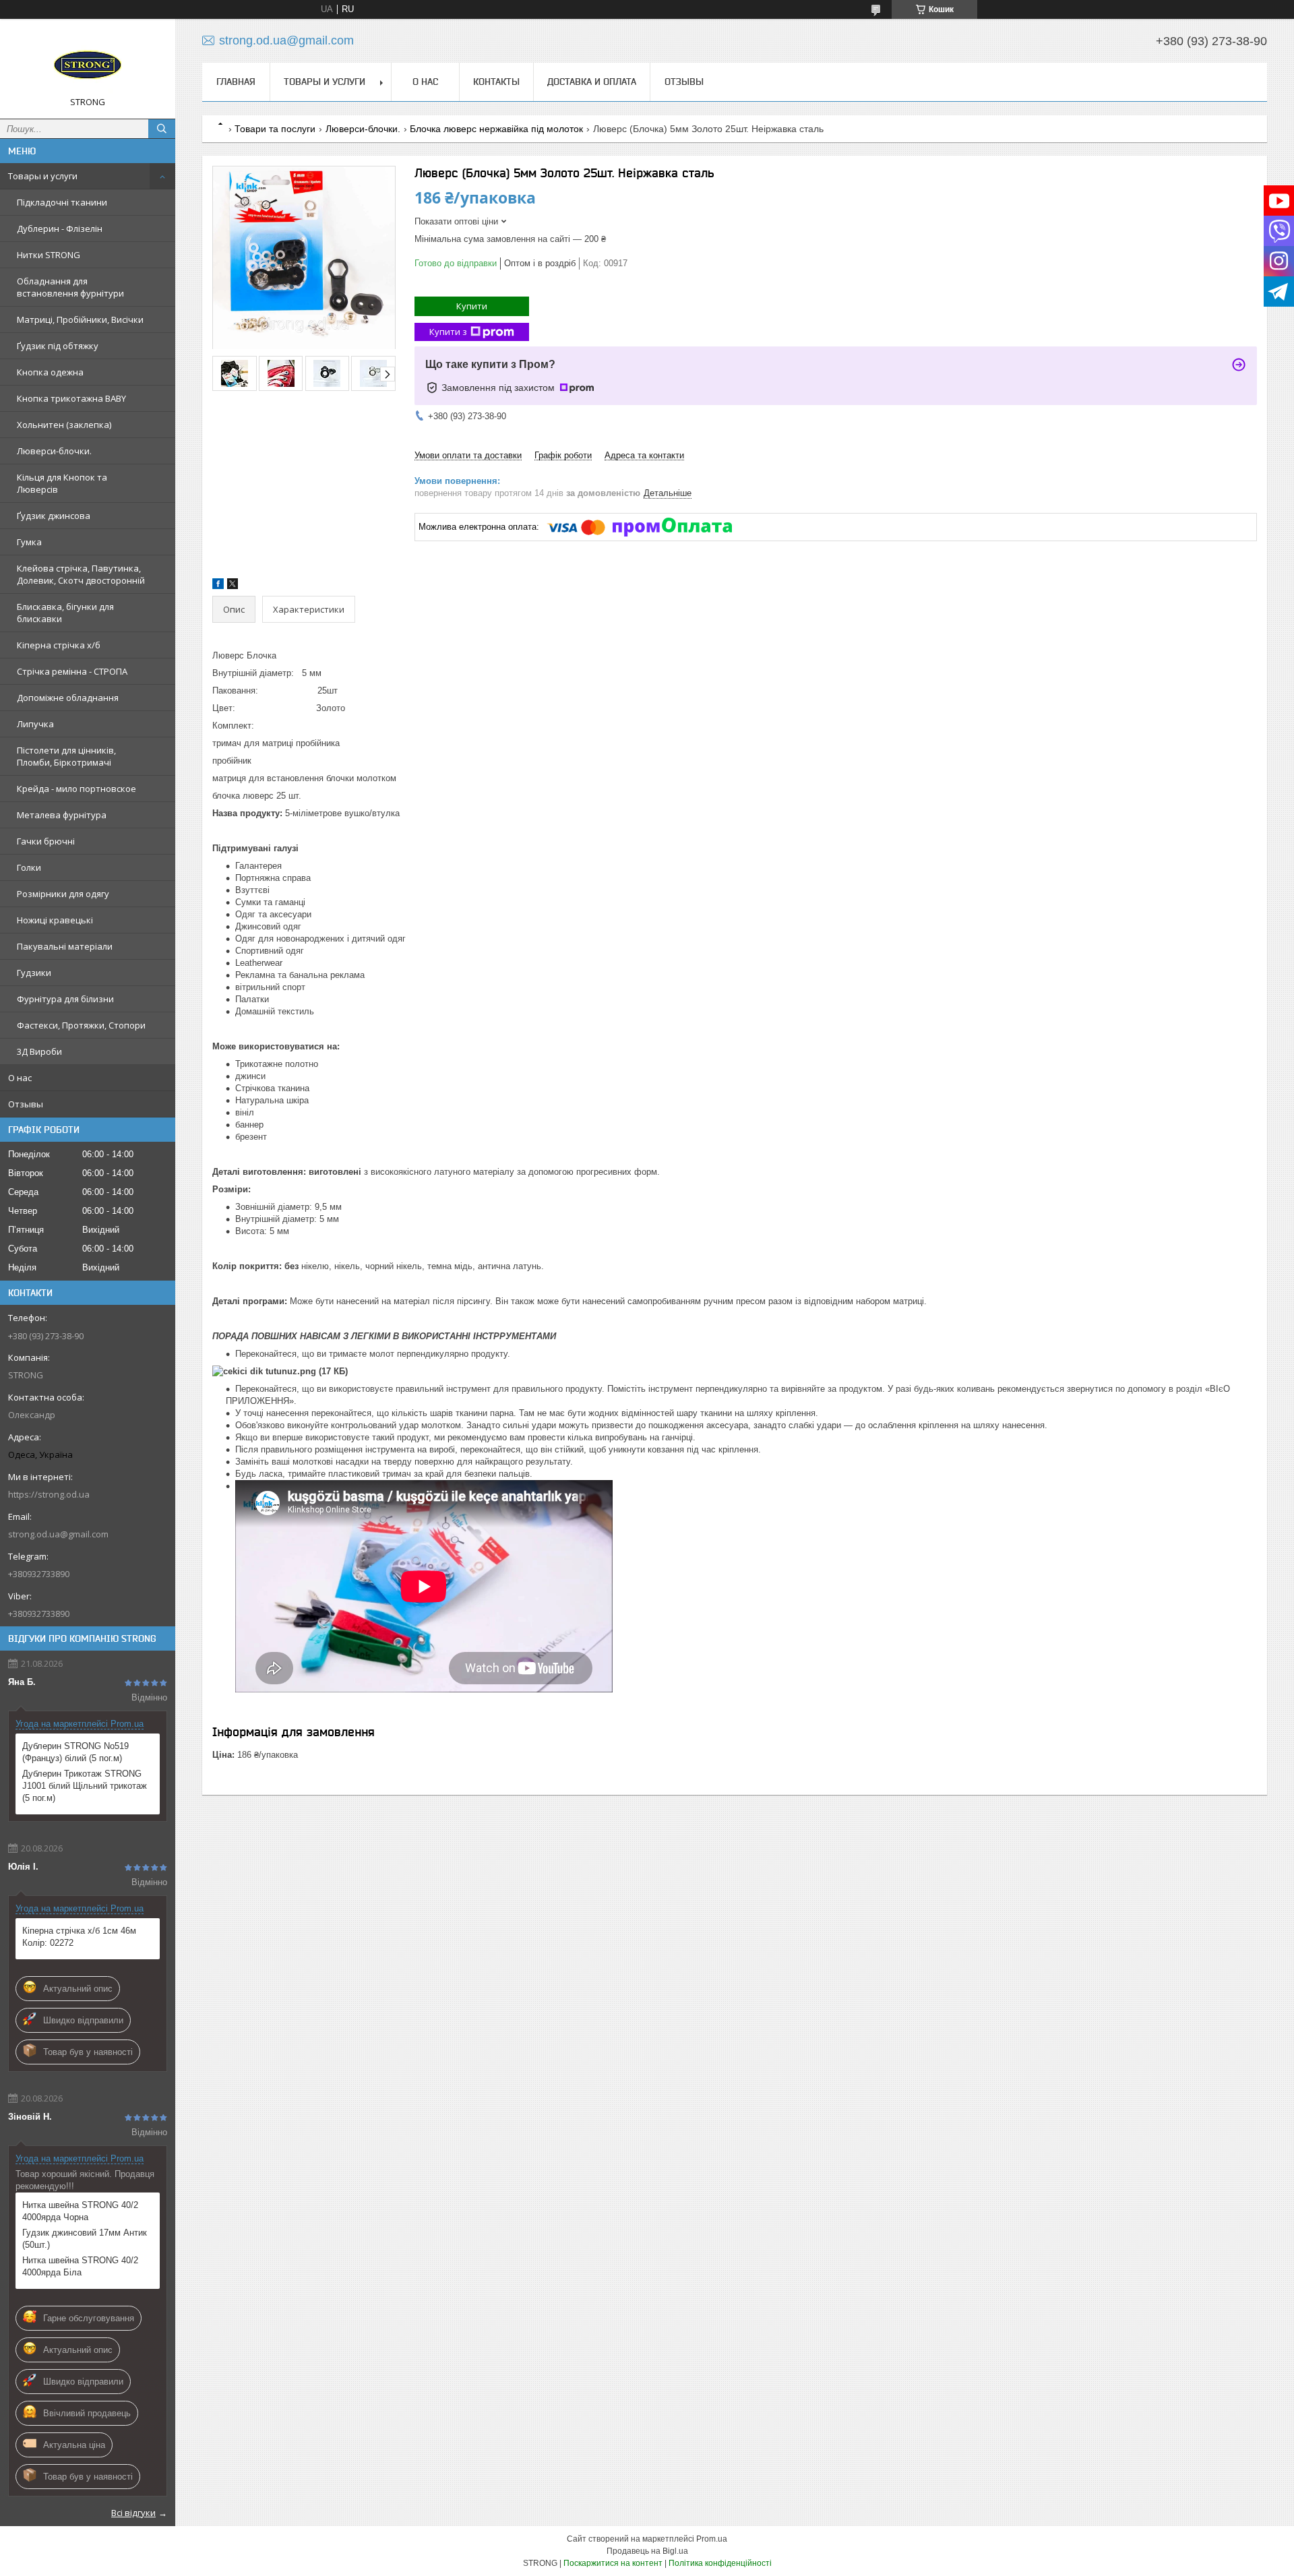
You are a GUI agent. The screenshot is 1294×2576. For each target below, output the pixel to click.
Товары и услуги (43, 176)
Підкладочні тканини (62, 202)
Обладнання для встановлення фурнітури (70, 287)
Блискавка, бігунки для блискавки (65, 613)
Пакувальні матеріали (65, 946)
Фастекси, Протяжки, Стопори (81, 1025)
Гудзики (34, 973)
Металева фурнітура (62, 815)
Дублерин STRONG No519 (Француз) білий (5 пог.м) (75, 1752)
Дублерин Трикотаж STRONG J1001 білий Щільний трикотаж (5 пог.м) (85, 1786)
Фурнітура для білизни (65, 999)
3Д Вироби (39, 1051)
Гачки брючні (46, 841)
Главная (236, 82)
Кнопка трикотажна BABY (71, 398)
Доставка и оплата (592, 82)
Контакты (496, 82)
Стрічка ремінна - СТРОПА (72, 671)
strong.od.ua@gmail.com (58, 1534)
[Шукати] (162, 129)
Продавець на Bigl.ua (647, 2551)
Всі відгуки (133, 2513)
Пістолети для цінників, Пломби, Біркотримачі (66, 756)
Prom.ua (712, 2539)
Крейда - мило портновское (76, 789)
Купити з (448, 332)
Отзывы (26, 1104)
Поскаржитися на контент (613, 2563)
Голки (29, 867)
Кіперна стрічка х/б (59, 645)
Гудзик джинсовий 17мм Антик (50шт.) (85, 2239)
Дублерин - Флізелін (60, 228)
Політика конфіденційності (720, 2563)
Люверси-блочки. (54, 451)
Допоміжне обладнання (68, 698)
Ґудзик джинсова (54, 516)
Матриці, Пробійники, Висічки (80, 319)
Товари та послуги (275, 129)
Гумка (29, 542)
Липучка (35, 724)
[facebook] (218, 586)
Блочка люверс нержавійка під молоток (496, 129)
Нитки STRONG (49, 255)
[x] (233, 586)
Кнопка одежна (50, 372)
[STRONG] (88, 63)
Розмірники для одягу (63, 894)
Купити (472, 306)
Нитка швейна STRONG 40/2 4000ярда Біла (80, 2266)
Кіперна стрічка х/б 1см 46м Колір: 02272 (79, 1937)
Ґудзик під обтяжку (58, 346)
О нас (20, 1078)
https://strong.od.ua (49, 1494)
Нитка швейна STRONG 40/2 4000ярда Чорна (80, 2211)
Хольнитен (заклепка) (64, 425)
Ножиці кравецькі (55, 920)
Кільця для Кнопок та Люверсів (62, 483)
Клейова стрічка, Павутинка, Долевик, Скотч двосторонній (81, 574)
